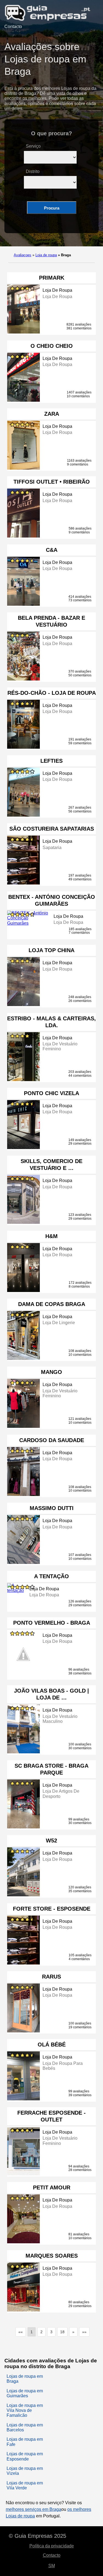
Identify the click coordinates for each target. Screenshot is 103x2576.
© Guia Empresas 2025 (37, 2536)
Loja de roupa (46, 255)
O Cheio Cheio (52, 346)
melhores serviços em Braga (34, 2509)
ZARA (52, 414)
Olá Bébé (52, 2045)
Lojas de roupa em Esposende (25, 2456)
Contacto (13, 27)
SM (52, 2566)
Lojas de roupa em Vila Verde (25, 2485)
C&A (52, 550)
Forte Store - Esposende (52, 1909)
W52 (51, 1841)
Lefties (51, 761)
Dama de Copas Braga (52, 1304)
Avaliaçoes (23, 255)
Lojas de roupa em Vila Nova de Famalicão (25, 2410)
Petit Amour (52, 2187)
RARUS (51, 1977)
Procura (52, 208)
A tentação (51, 1576)
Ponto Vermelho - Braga (52, 1623)
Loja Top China (51, 950)
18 (62, 2332)
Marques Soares (52, 2256)
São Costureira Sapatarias (52, 829)
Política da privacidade (52, 2546)
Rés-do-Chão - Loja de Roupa (52, 693)
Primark (52, 278)
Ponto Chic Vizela (51, 1093)
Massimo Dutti (52, 1508)
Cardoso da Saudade (52, 1440)
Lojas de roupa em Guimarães (25, 2393)
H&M (51, 1236)
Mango (51, 1372)
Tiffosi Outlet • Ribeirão (52, 482)
